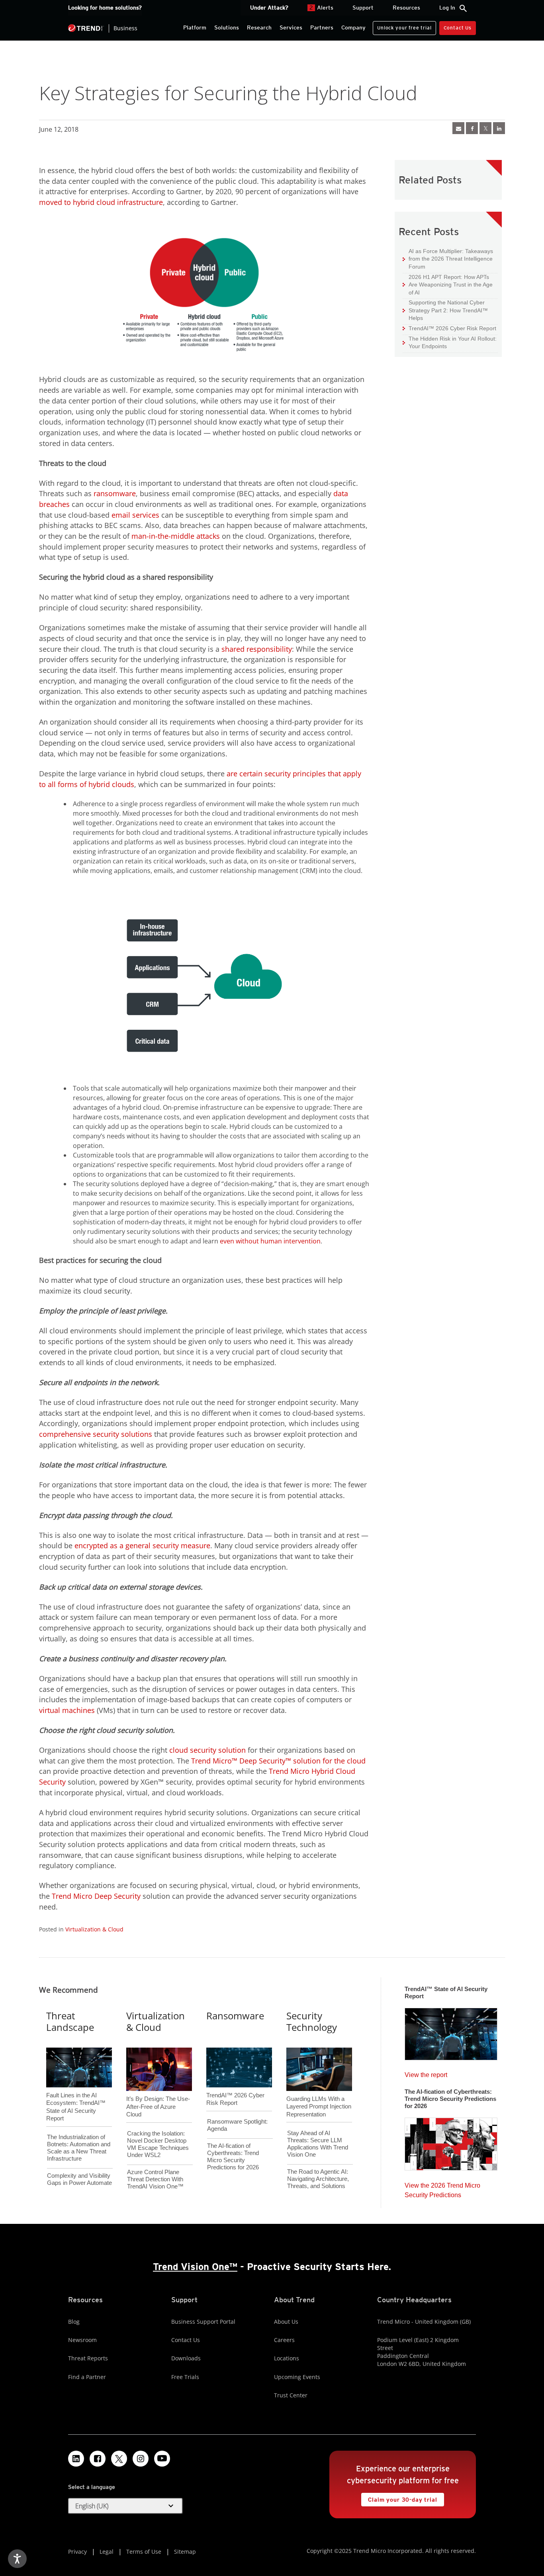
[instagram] (141, 2459)
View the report (426, 2073)
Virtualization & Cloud (94, 1929)
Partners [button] (322, 27)
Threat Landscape (70, 2021)
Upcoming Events (297, 2377)
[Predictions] (451, 2141)
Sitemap (185, 2552)
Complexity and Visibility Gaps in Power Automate (79, 2179)
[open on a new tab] (119, 2459)
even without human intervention (270, 1241)
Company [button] (353, 27)
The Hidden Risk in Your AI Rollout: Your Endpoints (450, 342)
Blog (74, 2322)
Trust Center (291, 2395)
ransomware (115, 493)
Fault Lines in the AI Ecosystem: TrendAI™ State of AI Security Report (76, 2094)
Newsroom (82, 2340)
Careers (284, 2340)
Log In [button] (447, 8)
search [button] (463, 8)
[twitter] (485, 128)
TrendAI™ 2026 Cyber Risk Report (452, 328)
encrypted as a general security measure (142, 1545)
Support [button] (363, 8)
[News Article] (458, 128)
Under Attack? (269, 8)
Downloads (186, 2358)
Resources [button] (406, 8)
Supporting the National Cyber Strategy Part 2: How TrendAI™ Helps (445, 310)
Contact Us (458, 28)
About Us (286, 2322)
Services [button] (291, 27)
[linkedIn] (499, 128)
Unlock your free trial (402, 26)
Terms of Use (144, 2552)
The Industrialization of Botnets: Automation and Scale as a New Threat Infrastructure (79, 2148)
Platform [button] (195, 27)
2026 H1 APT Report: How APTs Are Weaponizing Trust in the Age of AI (448, 284)
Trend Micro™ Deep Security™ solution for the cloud (278, 1761)
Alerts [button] (321, 8)
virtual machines (67, 1710)
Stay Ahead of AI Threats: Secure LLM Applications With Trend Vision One (318, 2144)
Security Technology (312, 2021)
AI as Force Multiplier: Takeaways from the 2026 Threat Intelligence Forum (448, 259)
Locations (287, 2358)
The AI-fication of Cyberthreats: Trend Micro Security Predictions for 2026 (233, 2156)
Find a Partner (87, 2377)
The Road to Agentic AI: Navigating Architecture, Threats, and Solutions (318, 2179)
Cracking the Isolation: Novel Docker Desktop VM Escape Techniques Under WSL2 (158, 2144)
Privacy (77, 2552)
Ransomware (235, 2016)
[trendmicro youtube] (162, 2459)
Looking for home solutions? (105, 8)
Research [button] (259, 27)
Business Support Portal (203, 2322)
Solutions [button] (227, 27)
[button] (125, 2506)
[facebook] (472, 128)
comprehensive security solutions (96, 1434)
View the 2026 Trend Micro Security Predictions (442, 2188)
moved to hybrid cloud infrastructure (101, 202)
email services (135, 515)
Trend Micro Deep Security (96, 1896)
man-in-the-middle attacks (176, 536)
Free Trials (185, 2377)
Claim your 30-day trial (399, 2498)
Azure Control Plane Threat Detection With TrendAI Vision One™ (155, 2179)
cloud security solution (207, 1750)
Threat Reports (88, 2358)
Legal (107, 2552)
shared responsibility (257, 649)
